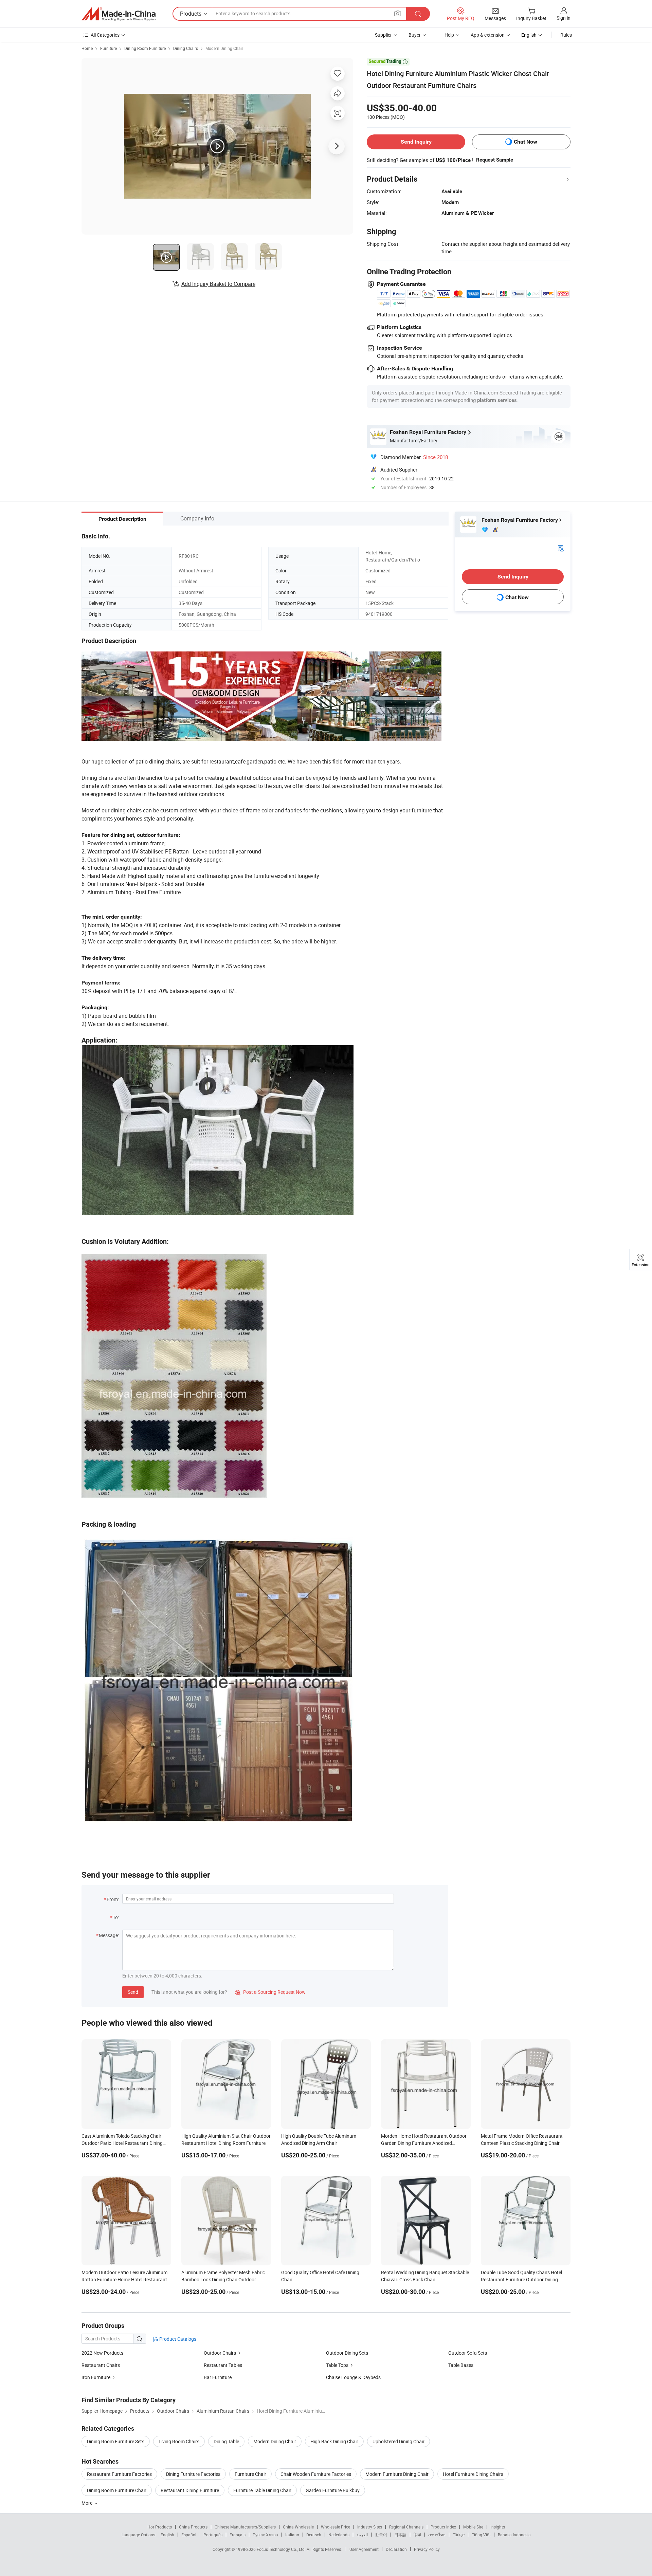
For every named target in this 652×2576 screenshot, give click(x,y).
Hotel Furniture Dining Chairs (473, 2474)
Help (449, 35)
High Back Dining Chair (334, 2441)
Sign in (564, 18)
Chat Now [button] (526, 142)
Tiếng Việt (481, 2535)
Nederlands (339, 2535)
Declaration (396, 2549)
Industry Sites (370, 2527)
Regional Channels (406, 2527)
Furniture (108, 48)
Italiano (292, 2535)
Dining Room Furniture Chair (117, 2490)
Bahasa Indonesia (514, 2535)
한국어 (381, 2535)
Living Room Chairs (179, 2441)
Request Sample (495, 160)
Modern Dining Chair (224, 48)
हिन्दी (417, 2535)
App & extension (488, 35)
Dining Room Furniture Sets (116, 2441)
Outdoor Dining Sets (347, 2353)
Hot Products (160, 2527)
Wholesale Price (336, 2527)
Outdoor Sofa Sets (468, 2353)
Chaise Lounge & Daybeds (353, 2377)
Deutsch (314, 2535)
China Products (193, 2527)
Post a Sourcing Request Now (270, 1992)
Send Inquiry (416, 142)
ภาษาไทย (437, 2535)
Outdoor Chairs (220, 2353)
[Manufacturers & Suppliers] (119, 14)
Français (238, 2535)
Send (133, 1992)
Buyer (415, 35)
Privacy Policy (427, 2549)
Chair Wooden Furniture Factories (316, 2474)
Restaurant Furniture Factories (119, 2474)
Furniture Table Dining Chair (262, 2490)
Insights (498, 2527)
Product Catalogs (177, 2339)
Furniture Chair (250, 2474)
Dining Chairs (186, 48)
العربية (362, 2535)
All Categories (105, 35)
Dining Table (226, 2441)
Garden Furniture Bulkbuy (333, 2490)
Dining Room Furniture (145, 48)
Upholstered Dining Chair (399, 2441)
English (167, 2535)
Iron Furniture (96, 2377)
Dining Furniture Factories (193, 2474)
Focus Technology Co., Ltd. (282, 2549)
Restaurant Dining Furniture (190, 2490)
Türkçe (459, 2535)
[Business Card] (561, 548)
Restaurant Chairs (101, 2365)
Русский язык (265, 2535)
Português (213, 2535)
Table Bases (461, 2365)
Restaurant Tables (223, 2365)
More (87, 2503)
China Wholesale (298, 2527)
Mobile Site (473, 2527)
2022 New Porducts (102, 2353)
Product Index (443, 2527)
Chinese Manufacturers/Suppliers (245, 2527)
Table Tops (337, 2365)
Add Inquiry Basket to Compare (218, 284)
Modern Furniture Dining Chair (397, 2474)
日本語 (400, 2535)
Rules (566, 35)
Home (87, 48)
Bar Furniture (218, 2377)
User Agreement (364, 2549)
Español (189, 2535)
